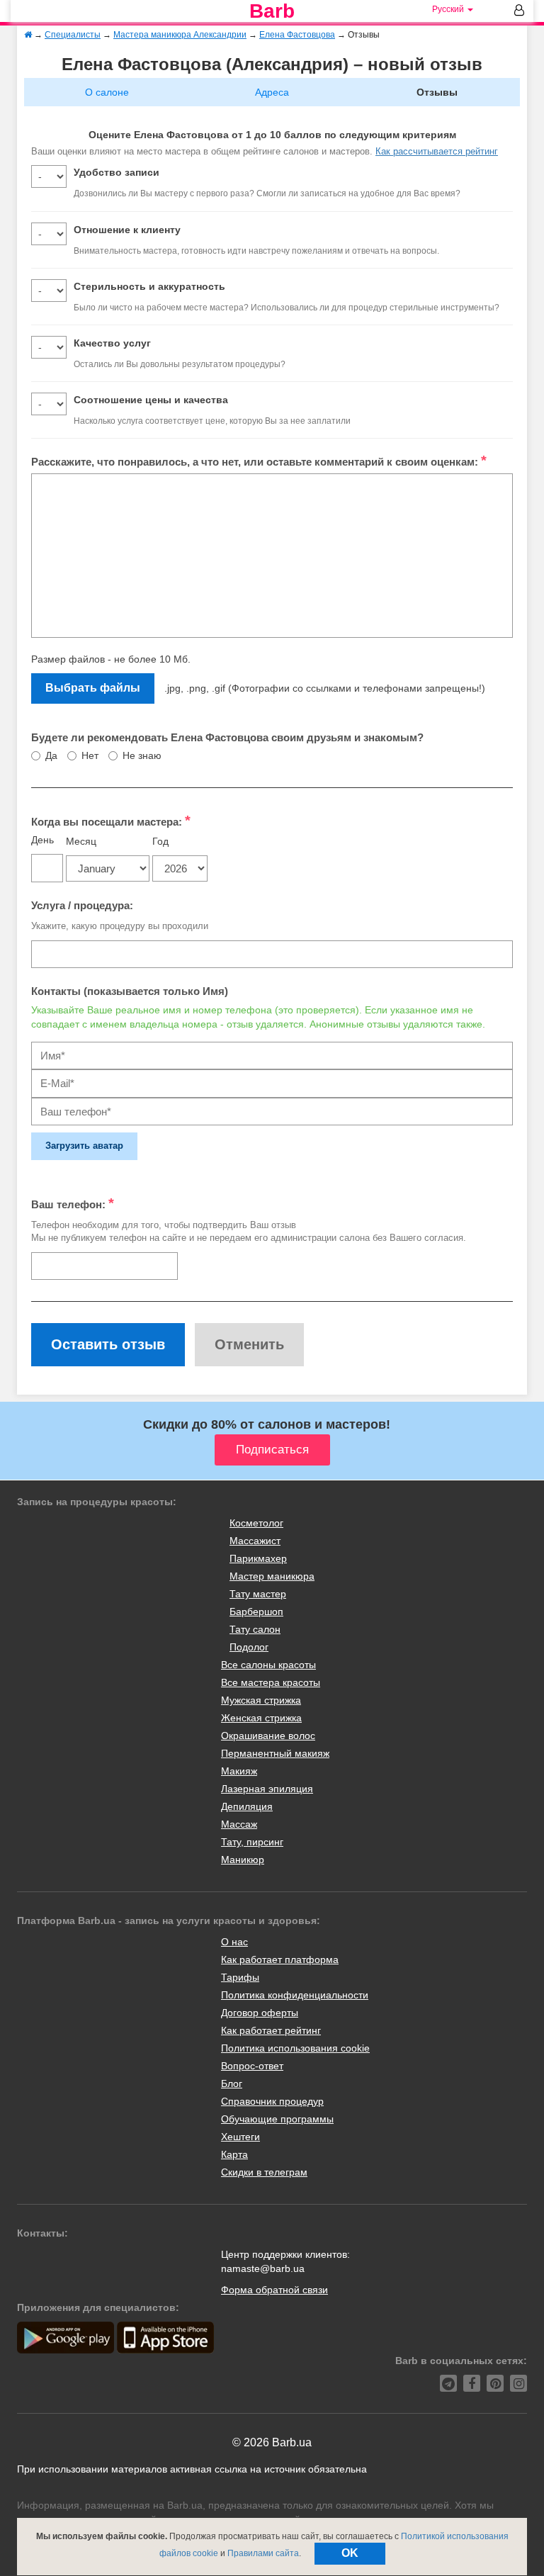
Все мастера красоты (271, 1682)
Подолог (249, 1647)
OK (350, 2553)
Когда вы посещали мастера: (111, 821)
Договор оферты (260, 2013)
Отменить (249, 1344)
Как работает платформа (280, 1959)
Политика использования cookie (295, 2048)
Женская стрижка (261, 1718)
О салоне (107, 92)
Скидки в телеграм (264, 2172)
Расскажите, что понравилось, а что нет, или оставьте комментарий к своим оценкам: (259, 461)
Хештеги (240, 2137)
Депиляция (247, 1806)
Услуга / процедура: (82, 905)
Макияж (239, 1771)
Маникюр (243, 1860)
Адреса (272, 92)
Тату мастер (258, 1594)
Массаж (239, 1824)
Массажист (255, 1541)
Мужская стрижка (261, 1700)
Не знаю (142, 755)
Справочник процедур (272, 2101)
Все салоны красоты (268, 1665)
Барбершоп (256, 1612)
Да (51, 755)
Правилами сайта (263, 2553)
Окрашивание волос (268, 1736)
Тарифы (240, 1977)
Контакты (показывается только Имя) (130, 991)
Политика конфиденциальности (295, 1995)
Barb (272, 11)
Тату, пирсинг (252, 1842)
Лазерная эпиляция (267, 1789)
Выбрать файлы (93, 688)
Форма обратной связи (274, 2290)
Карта (234, 2154)
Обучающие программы (277, 2119)
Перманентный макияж (275, 1753)
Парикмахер (258, 1558)
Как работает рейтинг (271, 2030)
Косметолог (256, 1523)
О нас (234, 1942)
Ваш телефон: (73, 1203)
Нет (90, 755)
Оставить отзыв (108, 1344)
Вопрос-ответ (252, 2066)
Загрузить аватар (84, 1146)
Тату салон (255, 1629)
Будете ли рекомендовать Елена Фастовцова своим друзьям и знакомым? (227, 737)
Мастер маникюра (272, 1576)
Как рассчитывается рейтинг (437, 151)
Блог (232, 2083)
